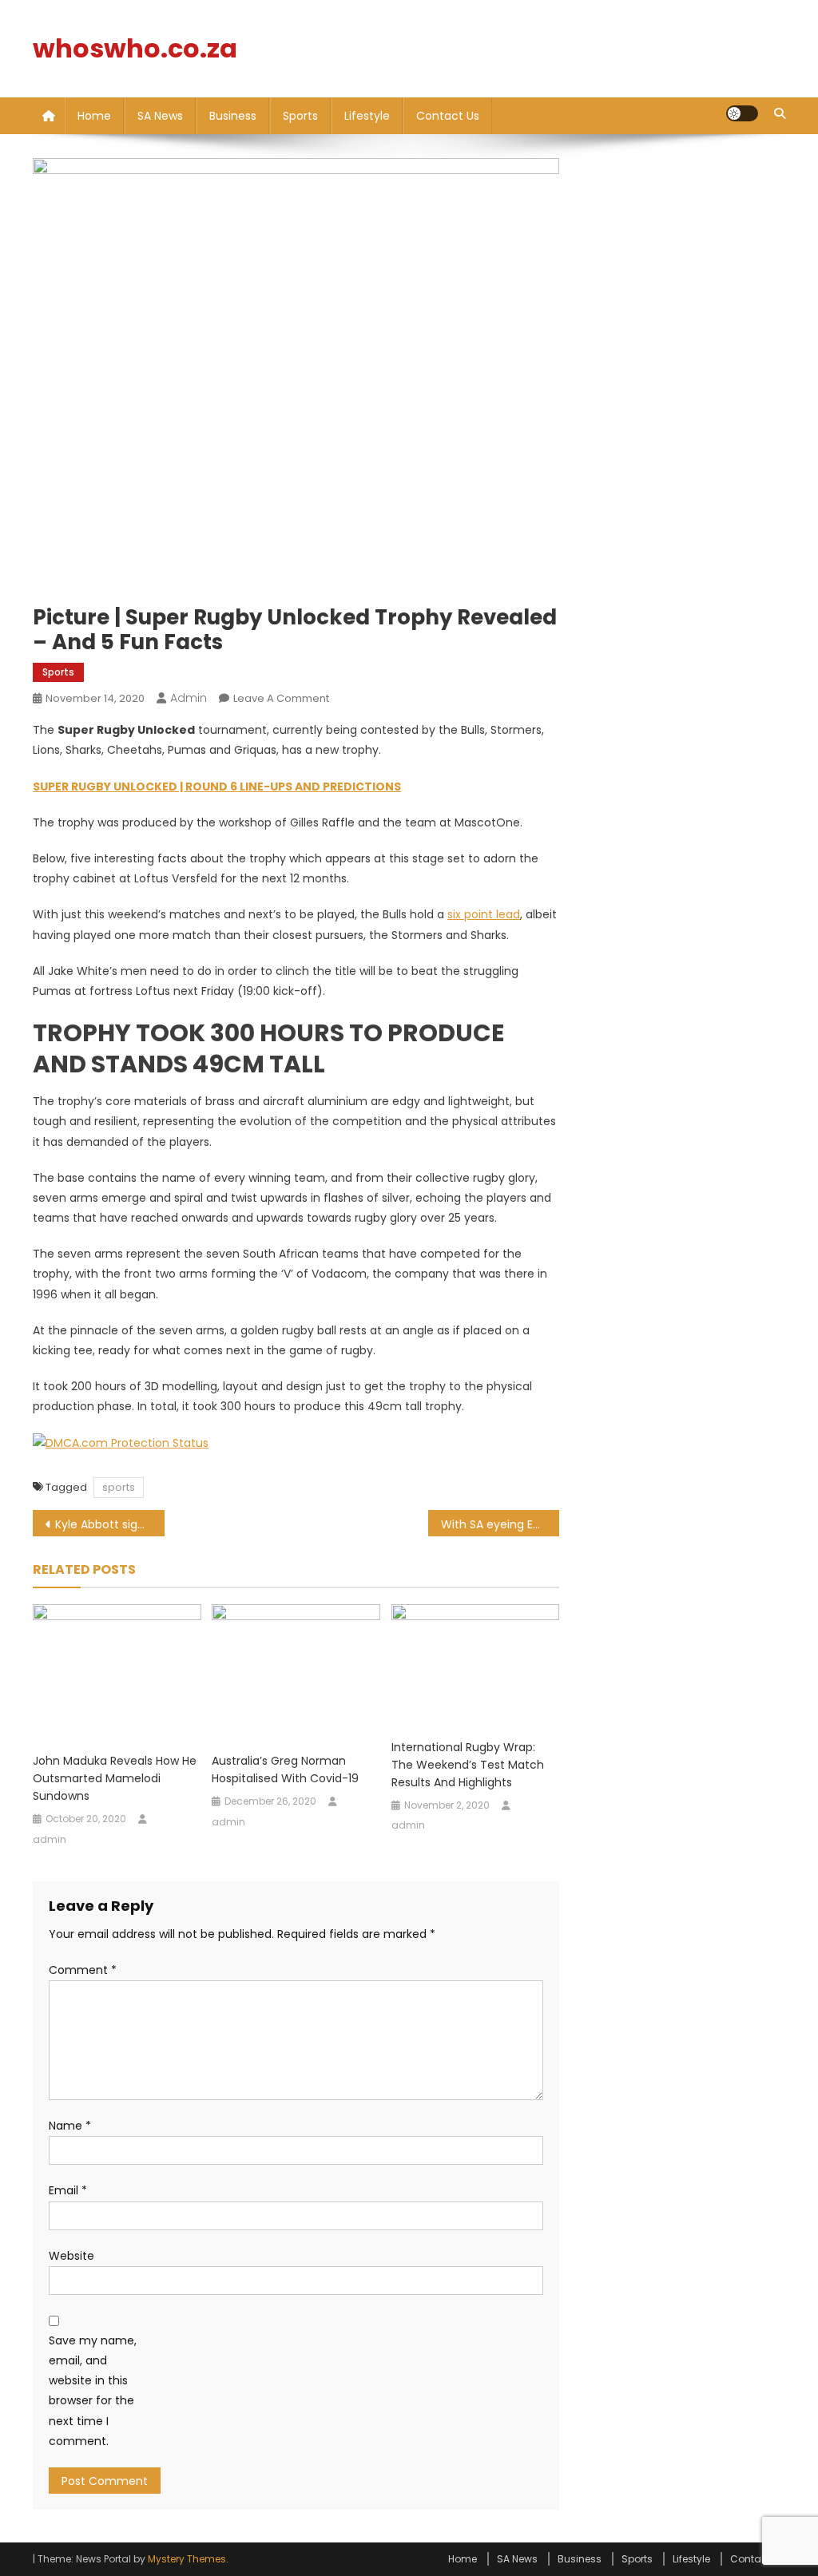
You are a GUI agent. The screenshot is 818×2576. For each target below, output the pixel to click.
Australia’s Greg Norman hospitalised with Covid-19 (285, 1770)
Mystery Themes (187, 2559)
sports (119, 1487)
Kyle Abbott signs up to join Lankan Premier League (110, 1524)
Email (68, 2190)
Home (94, 116)
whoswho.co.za (135, 48)
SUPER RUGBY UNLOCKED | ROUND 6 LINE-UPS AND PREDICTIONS (217, 787)
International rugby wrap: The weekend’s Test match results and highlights (468, 1765)
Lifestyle (367, 116)
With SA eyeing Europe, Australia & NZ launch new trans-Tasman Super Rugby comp (500, 1524)
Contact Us (448, 116)
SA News (160, 116)
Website (71, 2256)
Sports (300, 116)
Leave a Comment (281, 698)
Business (233, 116)
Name (70, 2126)
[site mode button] (742, 113)
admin (189, 698)
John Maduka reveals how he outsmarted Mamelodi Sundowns (115, 1778)
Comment (83, 1970)
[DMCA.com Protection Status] (121, 1443)
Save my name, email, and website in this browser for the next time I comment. (93, 2391)
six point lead (484, 914)
